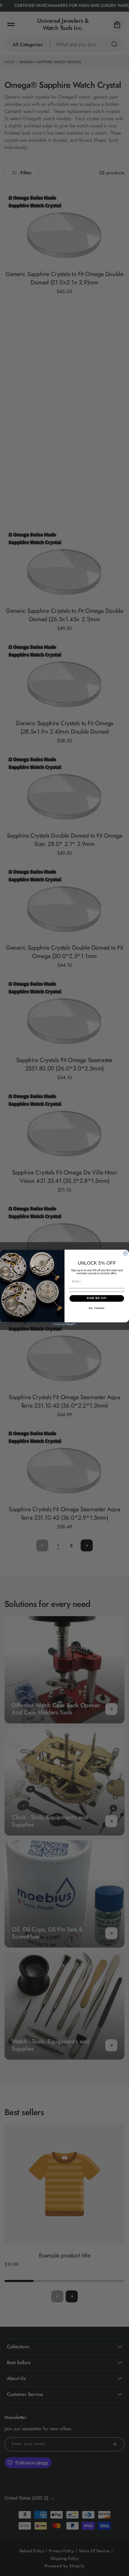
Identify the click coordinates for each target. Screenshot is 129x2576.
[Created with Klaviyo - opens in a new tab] (64, 1324)
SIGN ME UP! (97, 1298)
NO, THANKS (97, 1308)
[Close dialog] (125, 1253)
